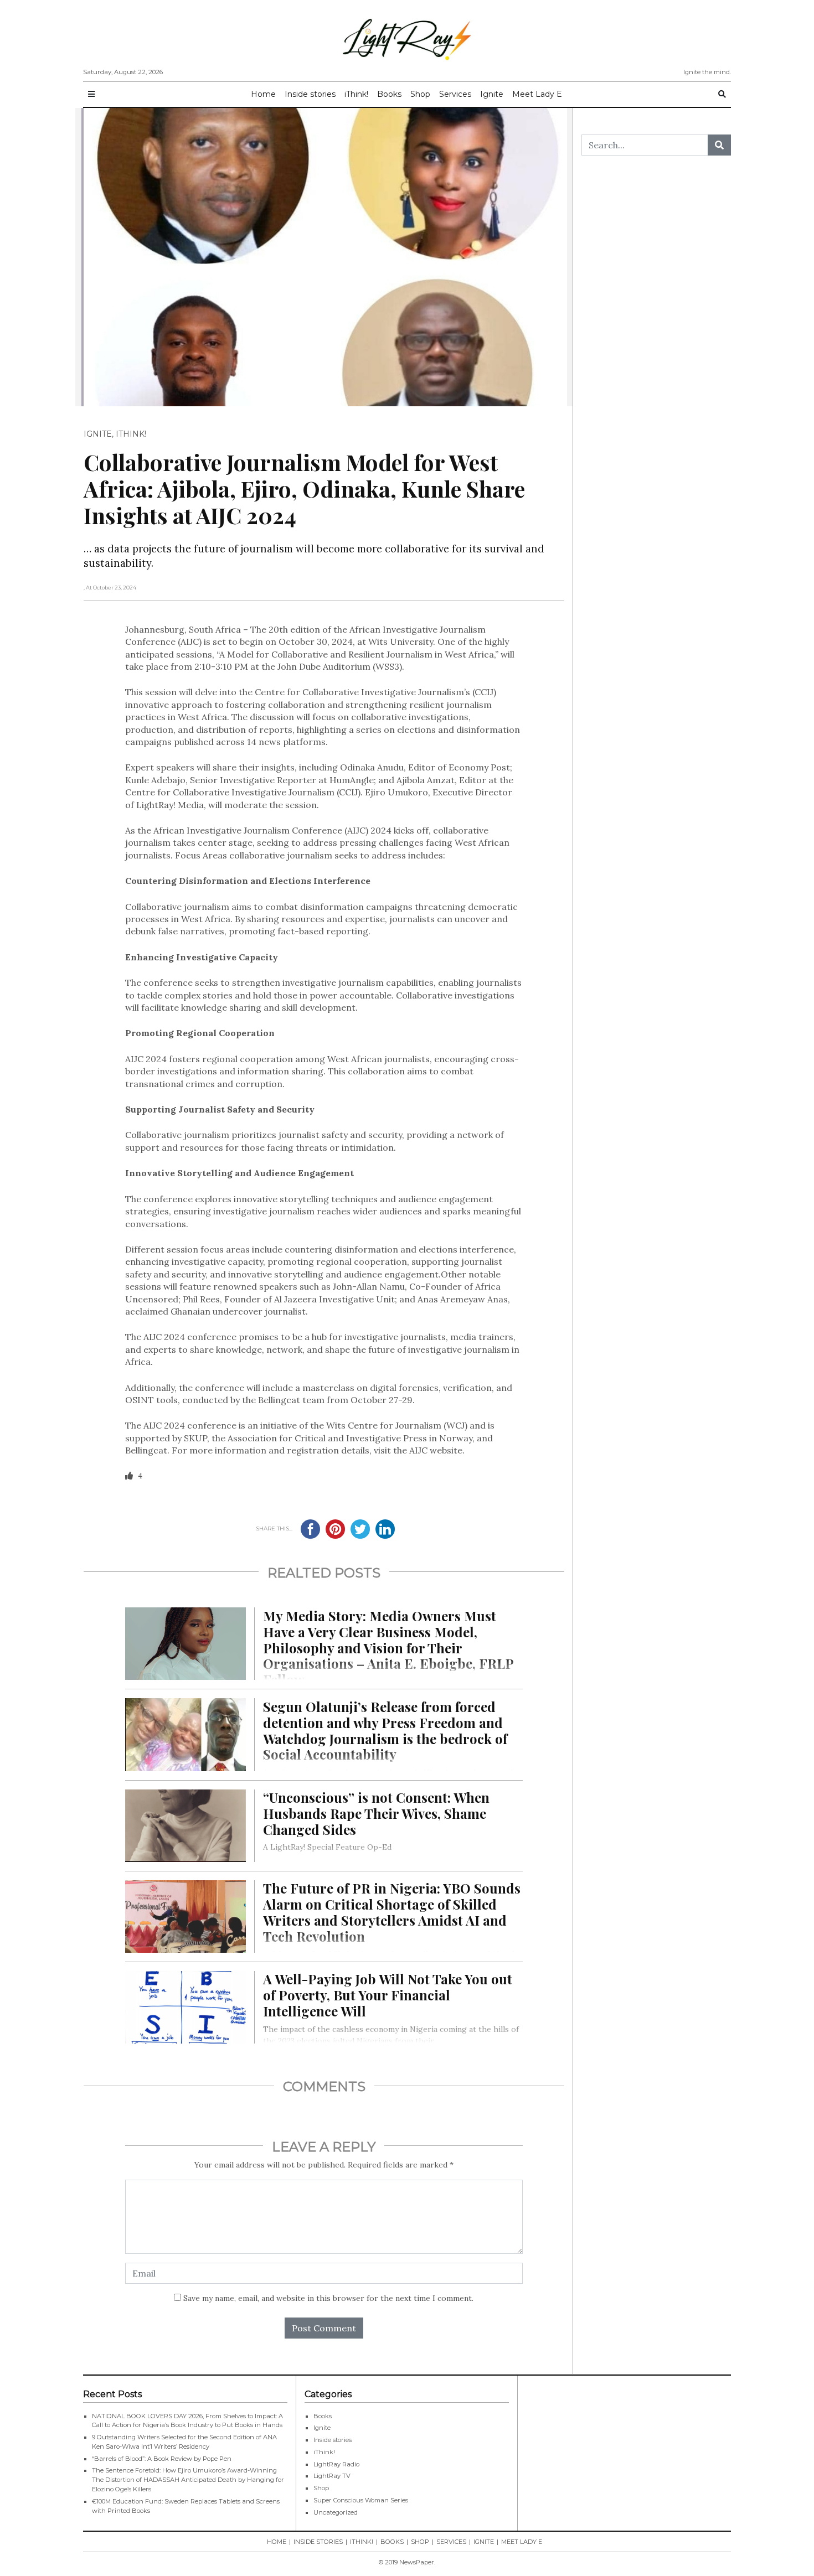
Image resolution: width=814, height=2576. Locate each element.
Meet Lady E (537, 94)
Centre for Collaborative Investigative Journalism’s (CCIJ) (375, 692)
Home (263, 94)
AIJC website (435, 1450)
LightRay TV (332, 2476)
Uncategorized (336, 2512)
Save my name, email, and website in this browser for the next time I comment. (328, 2298)
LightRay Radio (336, 2464)
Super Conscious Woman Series (361, 2500)
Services (455, 94)
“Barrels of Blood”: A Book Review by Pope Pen (162, 2459)
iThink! (356, 94)
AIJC (190, 642)
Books (389, 94)
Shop (420, 94)
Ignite (492, 94)
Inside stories (310, 94)
